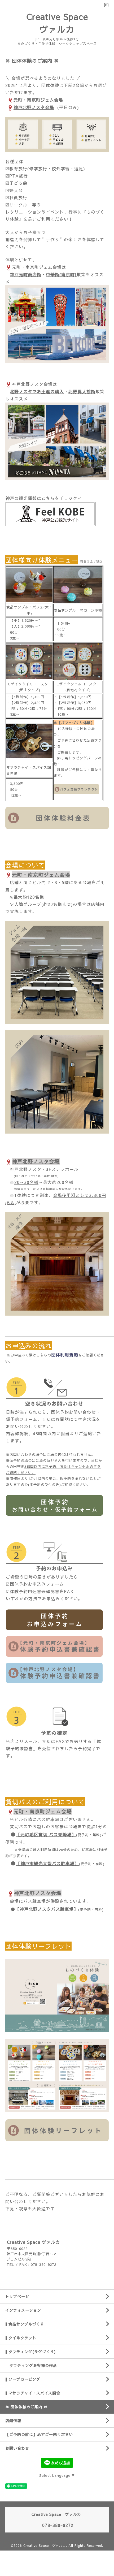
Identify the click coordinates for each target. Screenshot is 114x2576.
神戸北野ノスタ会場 (34, 107)
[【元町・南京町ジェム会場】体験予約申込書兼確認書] (54, 1646)
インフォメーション (23, 2310)
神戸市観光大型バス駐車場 (47, 1863)
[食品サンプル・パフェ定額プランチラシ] (76, 789)
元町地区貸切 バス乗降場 (46, 1834)
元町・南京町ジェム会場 (38, 100)
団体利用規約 (65, 1355)
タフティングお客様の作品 (31, 2365)
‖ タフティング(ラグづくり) (30, 2352)
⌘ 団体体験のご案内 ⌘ (27, 2407)
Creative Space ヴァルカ (45, 2545)
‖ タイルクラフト (21, 2338)
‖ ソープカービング (23, 2379)
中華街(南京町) (61, 274)
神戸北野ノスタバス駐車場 (47, 1909)
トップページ (17, 2296)
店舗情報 (13, 2421)
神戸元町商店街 (26, 274)
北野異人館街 (82, 391)
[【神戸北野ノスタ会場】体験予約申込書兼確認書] (54, 1672)
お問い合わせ (17, 2448)
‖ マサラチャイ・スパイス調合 (33, 2393)
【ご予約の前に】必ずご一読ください (39, 2434)
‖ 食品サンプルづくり (25, 2324)
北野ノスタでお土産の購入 (37, 391)
